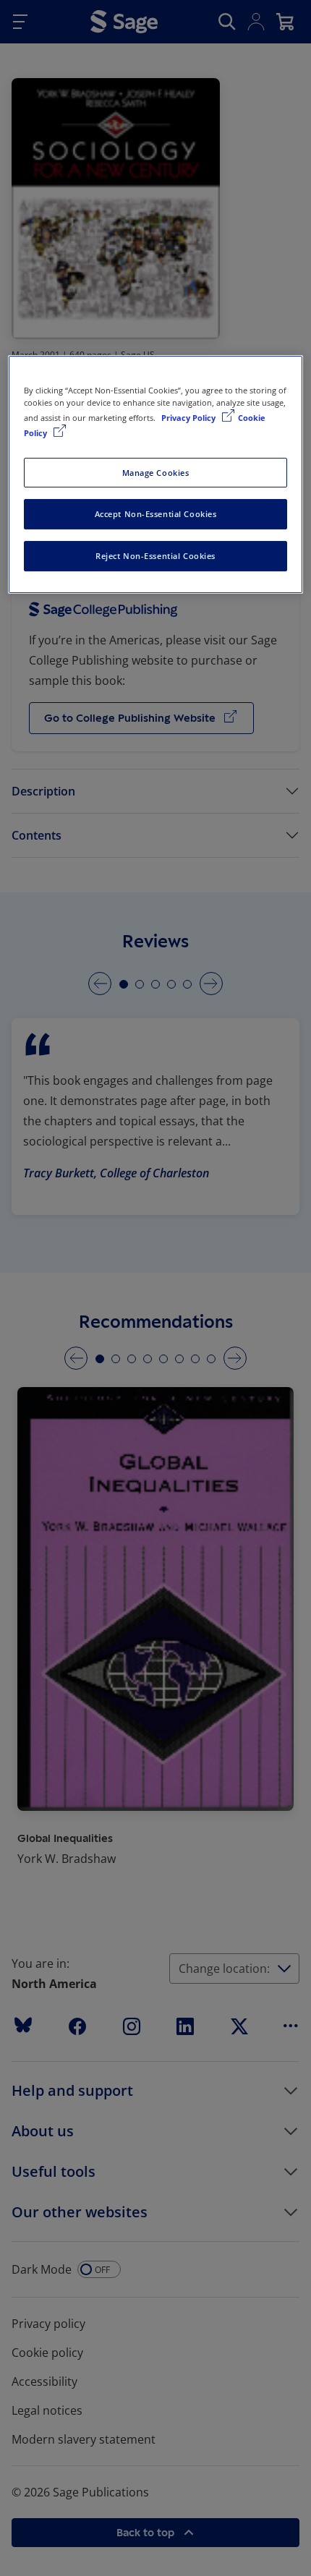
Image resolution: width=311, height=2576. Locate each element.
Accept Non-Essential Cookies (156, 515)
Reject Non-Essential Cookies (155, 556)
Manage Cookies (156, 473)
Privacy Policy (189, 418)
